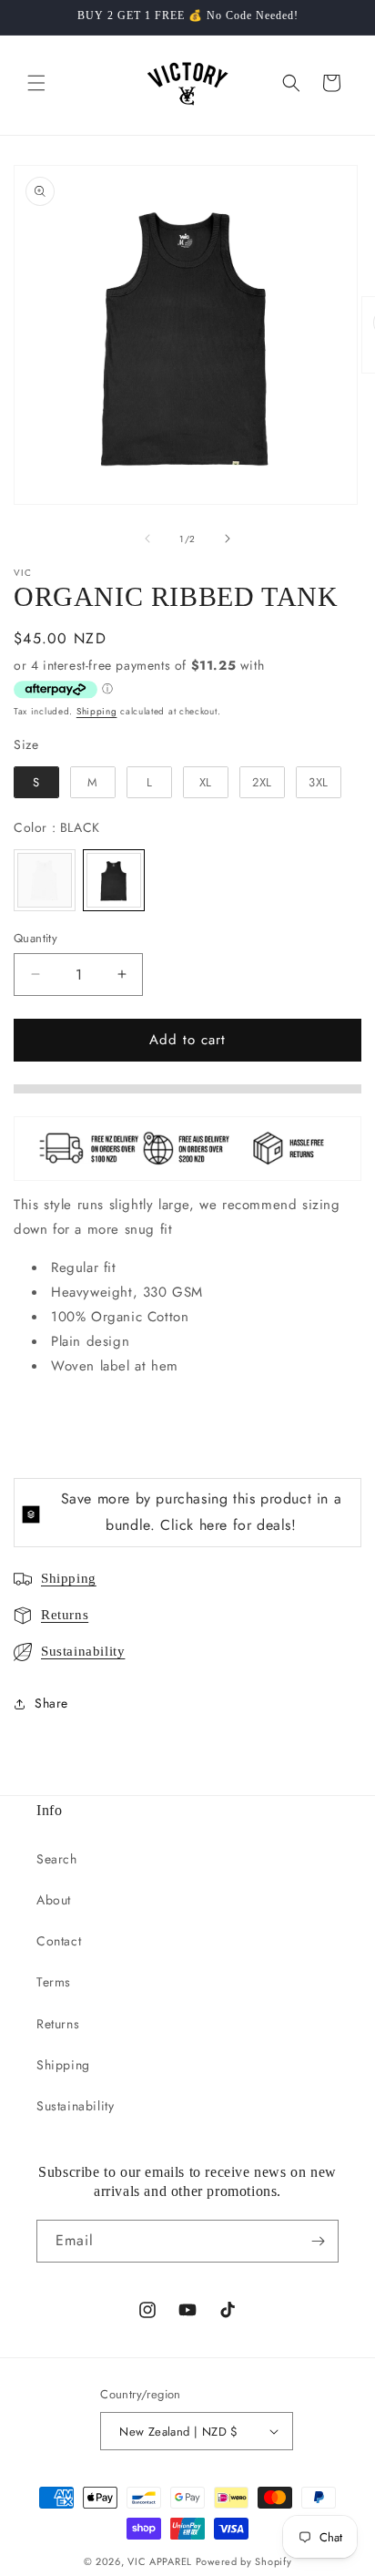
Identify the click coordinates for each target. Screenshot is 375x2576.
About (54, 1900)
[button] (36, 83)
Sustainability (83, 1651)
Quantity (35, 938)
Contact (59, 1941)
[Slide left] (147, 539)
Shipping (97, 711)
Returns (65, 1615)
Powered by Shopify (244, 2561)
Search (57, 1859)
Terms (54, 1982)
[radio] (36, 783)
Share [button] (51, 1703)
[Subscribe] (318, 2241)
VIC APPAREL (160, 2561)
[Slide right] (228, 539)
